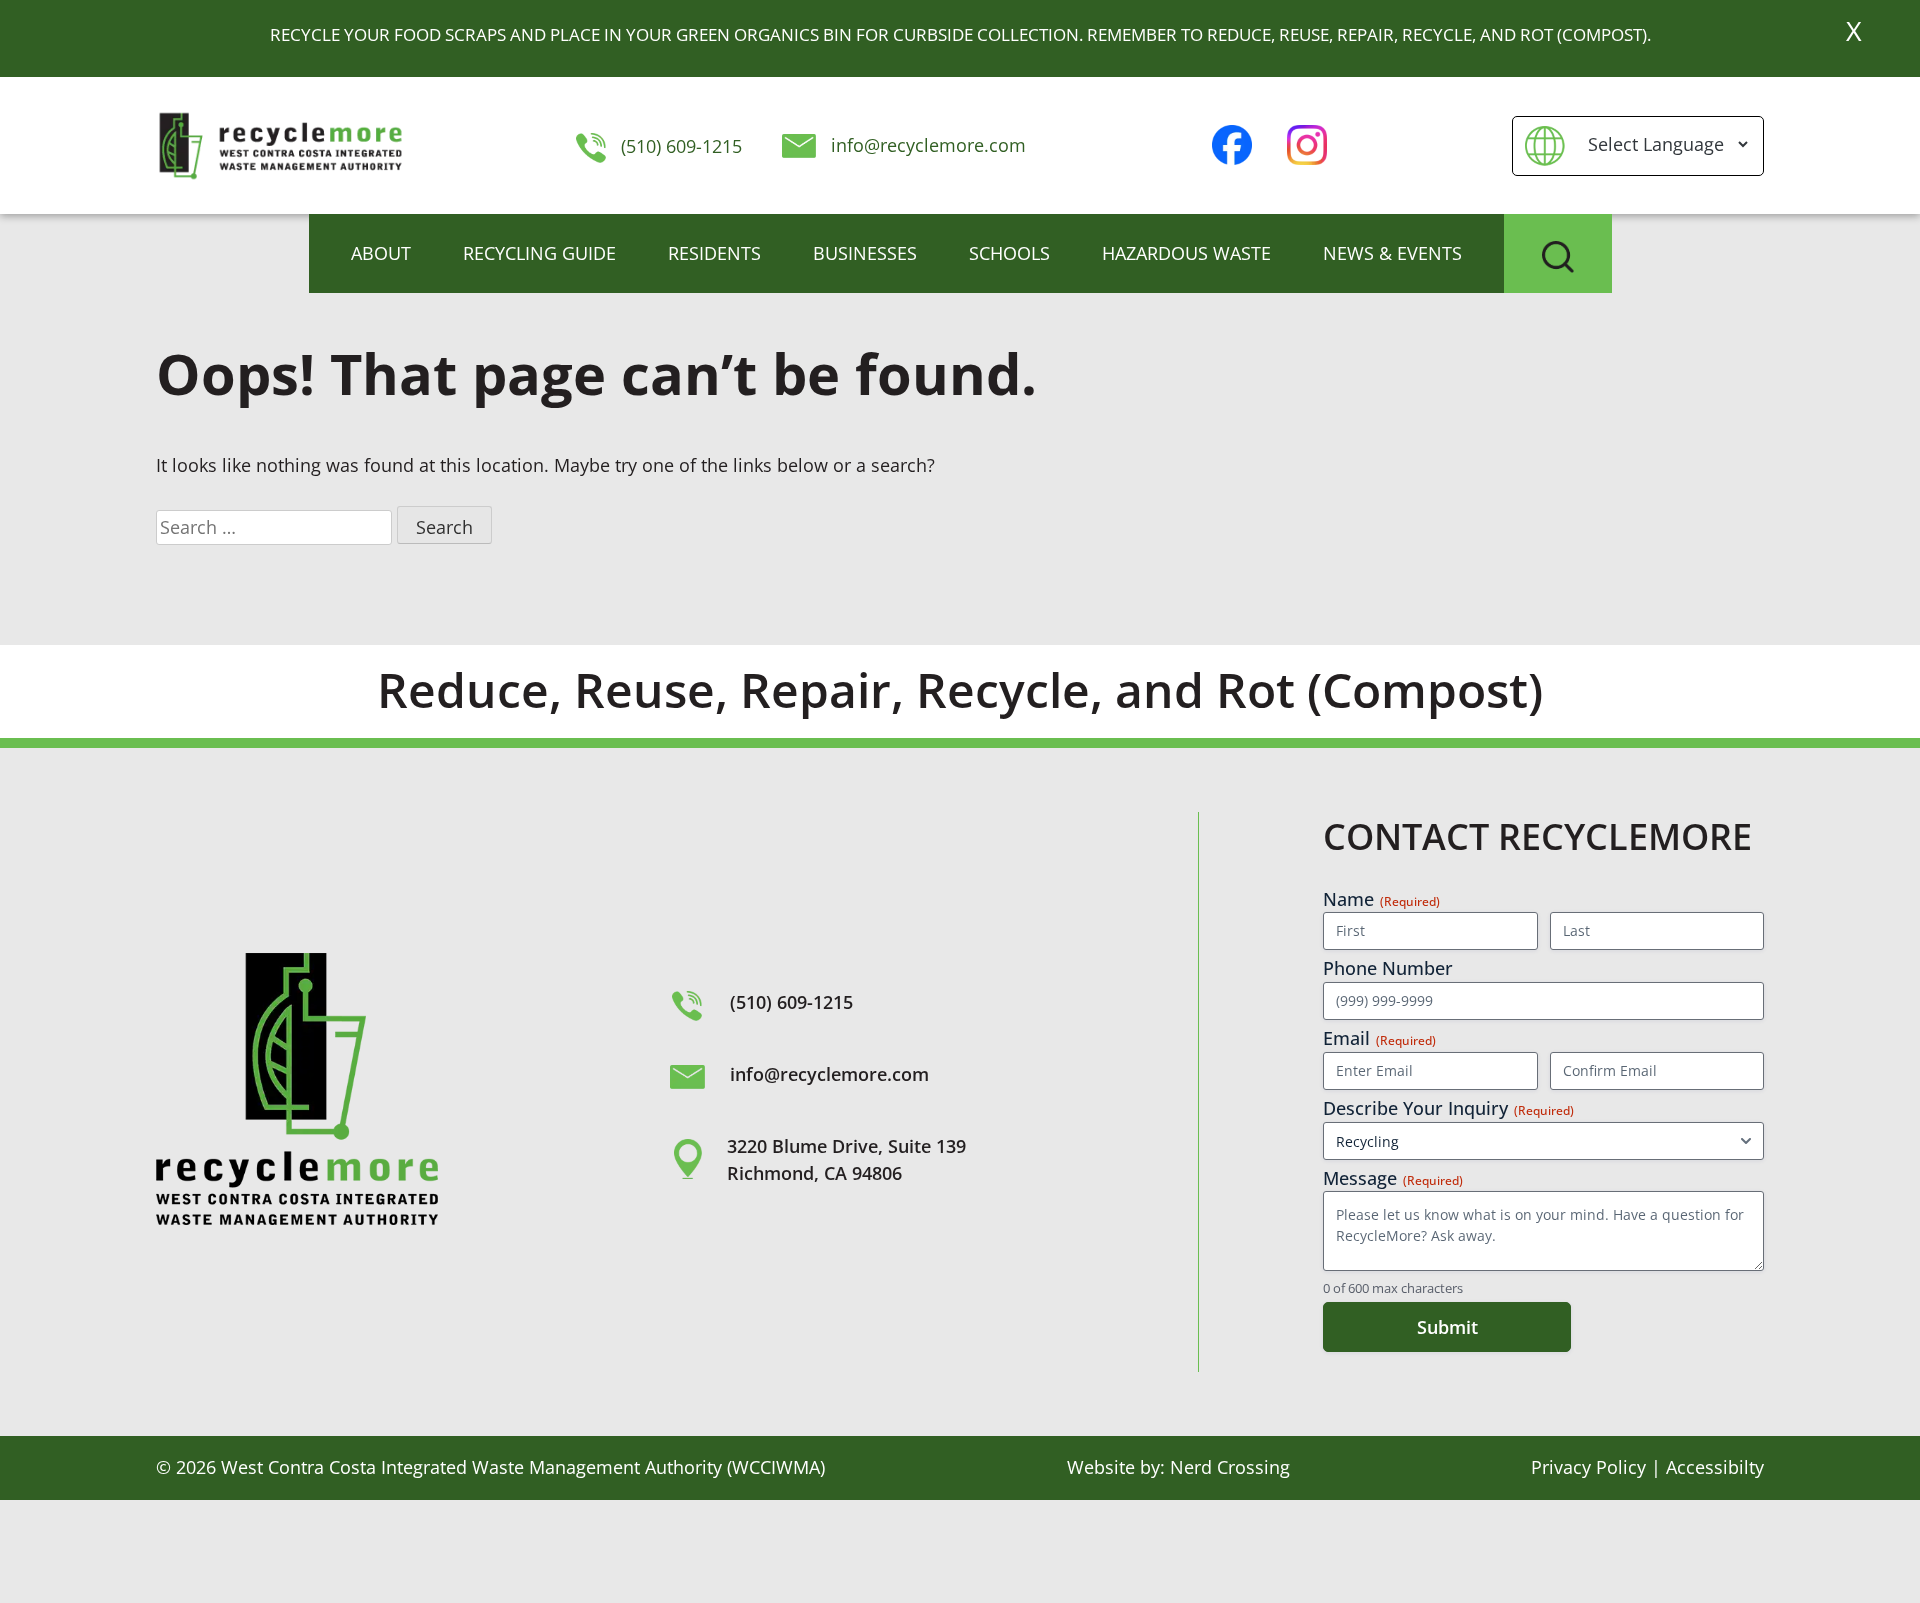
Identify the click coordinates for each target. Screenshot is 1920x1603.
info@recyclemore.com (928, 145)
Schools (1009, 253)
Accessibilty (1715, 1467)
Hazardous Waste (1186, 253)
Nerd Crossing (1230, 1467)
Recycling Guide (539, 253)
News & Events (1392, 253)
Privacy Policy (1588, 1467)
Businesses (865, 253)
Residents (714, 253)
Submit (1447, 1327)
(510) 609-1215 (678, 146)
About (381, 253)
